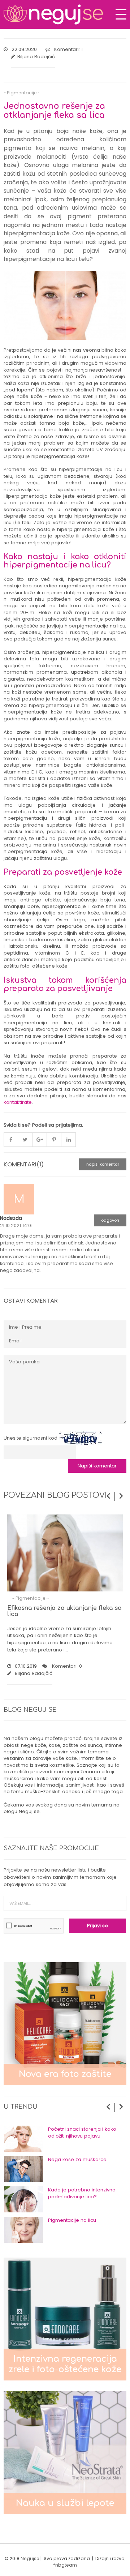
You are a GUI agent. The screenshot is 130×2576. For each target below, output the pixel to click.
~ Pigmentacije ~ (22, 93)
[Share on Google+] (40, 1140)
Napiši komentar (103, 1164)
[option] (65, 2139)
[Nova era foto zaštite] (65, 2024)
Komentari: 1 (68, 49)
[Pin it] (54, 1140)
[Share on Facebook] (11, 1140)
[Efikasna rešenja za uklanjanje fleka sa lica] (65, 1553)
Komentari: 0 (66, 1666)
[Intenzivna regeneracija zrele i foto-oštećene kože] (65, 2318)
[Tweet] (25, 1140)
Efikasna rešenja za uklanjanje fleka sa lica (64, 1611)
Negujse (30, 2558)
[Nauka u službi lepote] (65, 2452)
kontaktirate (18, 1102)
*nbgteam (65, 2565)
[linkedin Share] (69, 1140)
